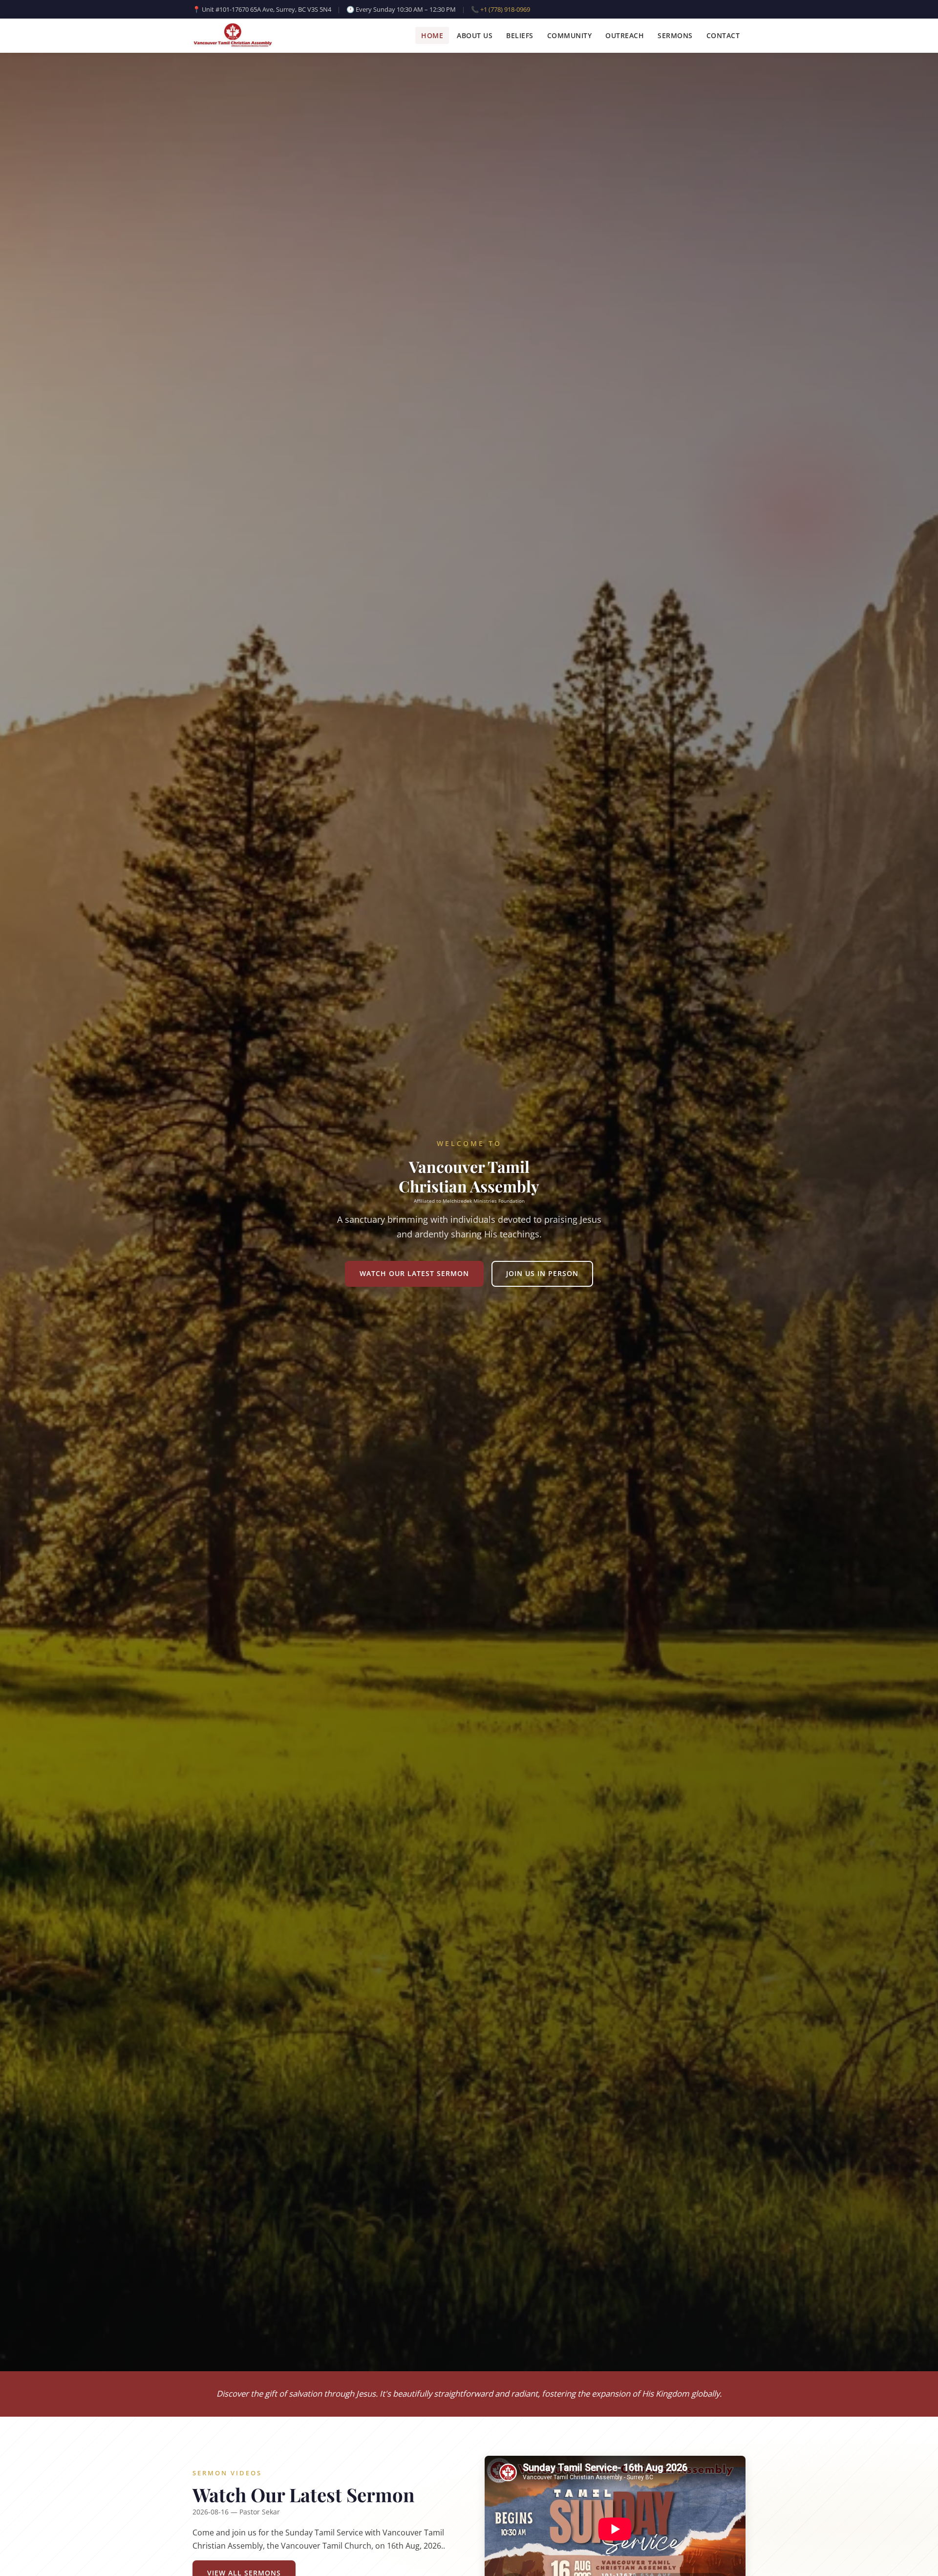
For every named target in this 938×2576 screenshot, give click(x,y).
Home (432, 36)
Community (570, 36)
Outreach (625, 36)
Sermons (675, 36)
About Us (475, 36)
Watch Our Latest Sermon (414, 1273)
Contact (723, 36)
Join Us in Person (542, 1273)
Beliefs (520, 36)
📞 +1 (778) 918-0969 (501, 9)
